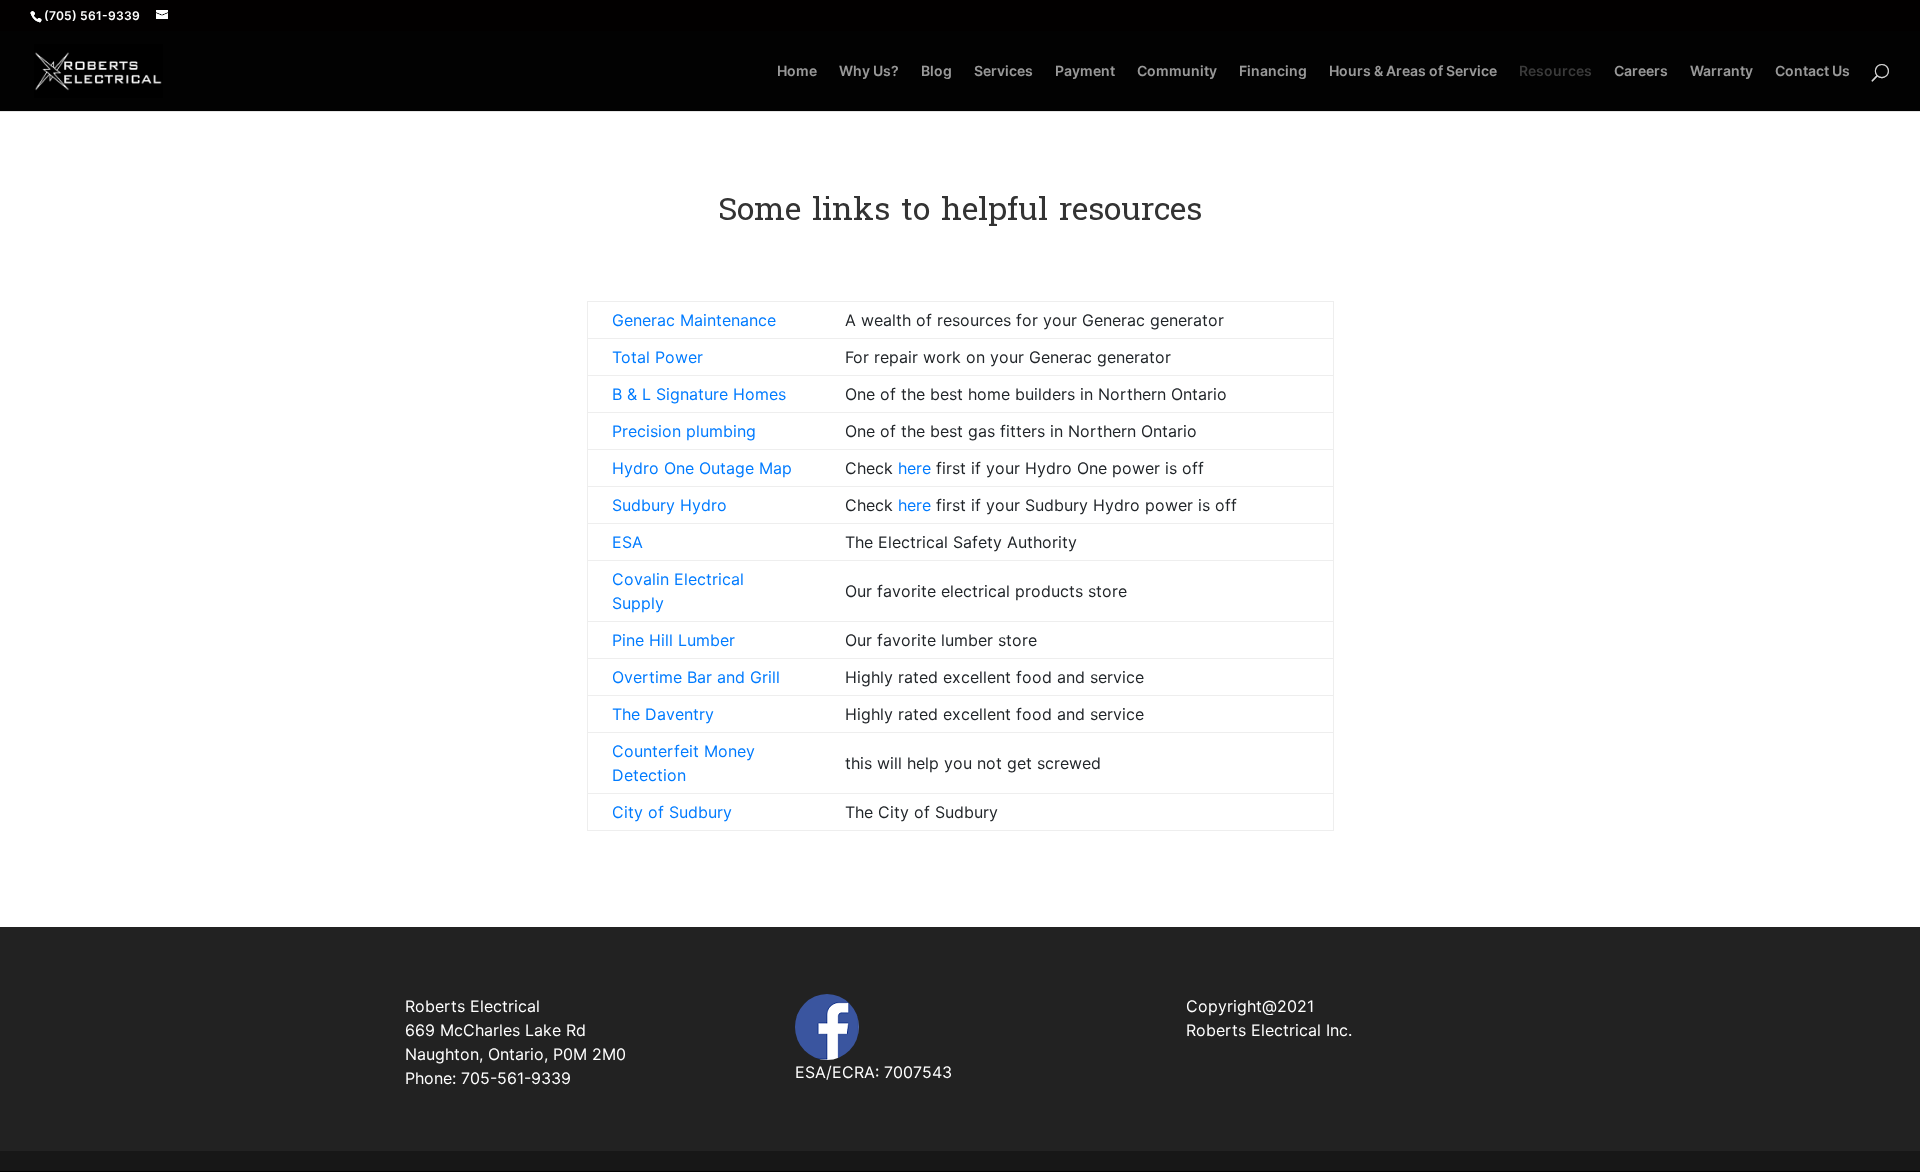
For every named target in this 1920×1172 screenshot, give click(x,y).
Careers (1641, 71)
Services (1003, 71)
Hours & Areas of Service (1413, 71)
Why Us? (869, 71)
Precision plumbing (684, 431)
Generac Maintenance (694, 320)
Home (797, 71)
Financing (1273, 71)
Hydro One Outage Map (702, 468)
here (914, 468)
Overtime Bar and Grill (696, 677)
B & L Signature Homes (699, 394)
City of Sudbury (672, 812)
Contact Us (1812, 71)
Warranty (1721, 71)
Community (1177, 71)
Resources (1555, 71)
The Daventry (663, 714)
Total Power (657, 357)
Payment (1085, 71)
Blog (936, 71)
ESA (627, 542)
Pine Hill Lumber (673, 640)
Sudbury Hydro (669, 505)
